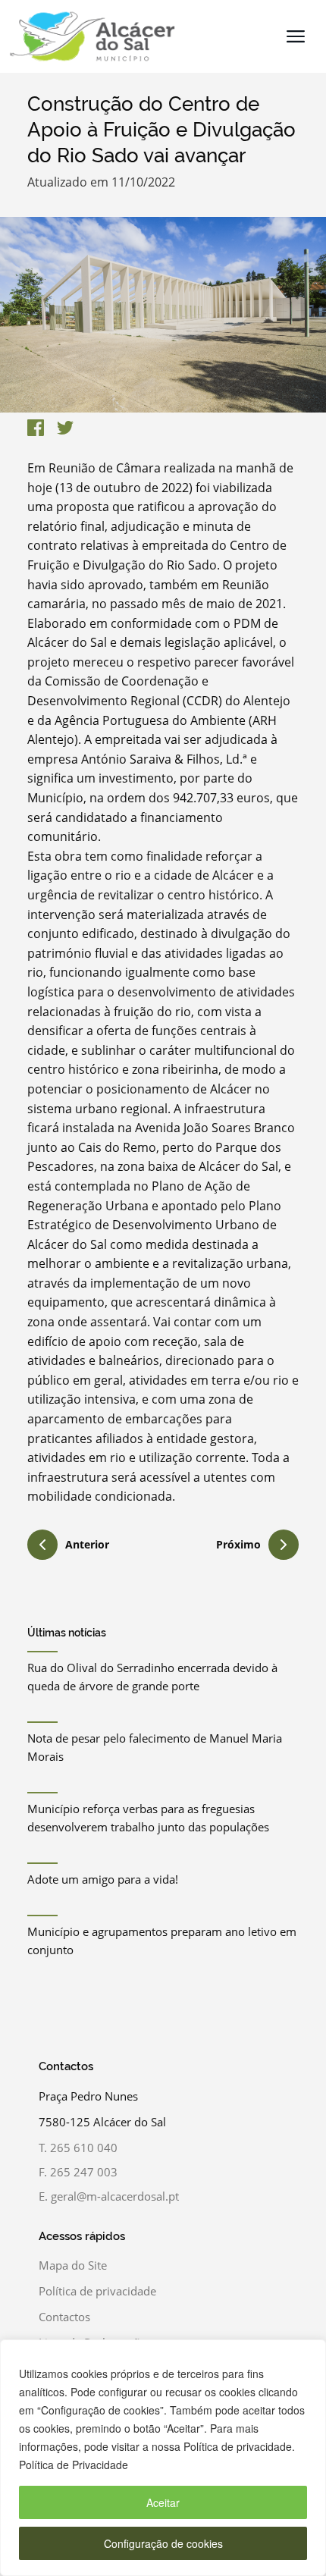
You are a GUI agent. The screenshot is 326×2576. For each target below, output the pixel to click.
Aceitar (163, 2502)
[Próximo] (284, 1545)
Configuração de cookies (163, 2543)
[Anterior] (42, 1547)
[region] (163, 2458)
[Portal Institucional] (88, 36)
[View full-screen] (163, 315)
